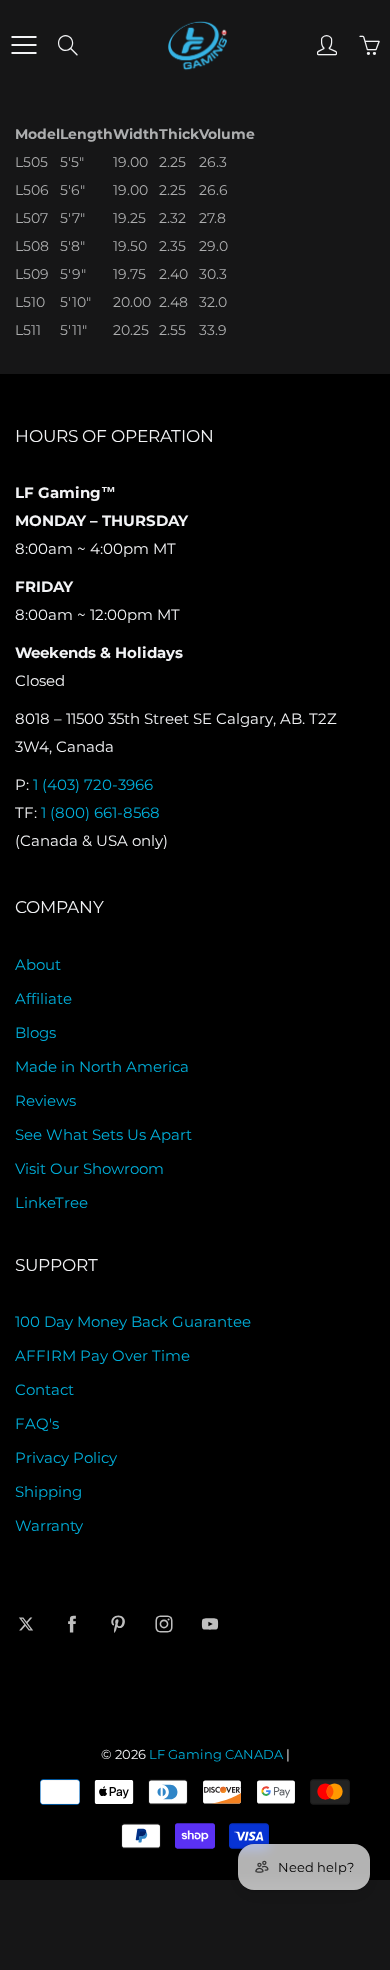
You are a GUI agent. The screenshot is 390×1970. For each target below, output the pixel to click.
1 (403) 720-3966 (93, 785)
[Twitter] (25, 1623)
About (38, 965)
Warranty (49, 1526)
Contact (44, 1390)
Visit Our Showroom (89, 1169)
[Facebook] (71, 1623)
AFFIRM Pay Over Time (102, 1356)
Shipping (48, 1492)
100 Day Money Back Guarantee (133, 1322)
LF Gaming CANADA (216, 1754)
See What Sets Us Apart (103, 1135)
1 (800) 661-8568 (100, 813)
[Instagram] (163, 1623)
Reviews (45, 1101)
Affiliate (43, 999)
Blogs (35, 1033)
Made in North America (102, 1067)
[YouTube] (209, 1623)
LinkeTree (51, 1203)
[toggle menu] (23, 45)
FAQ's (37, 1424)
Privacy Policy (66, 1458)
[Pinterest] (117, 1623)
